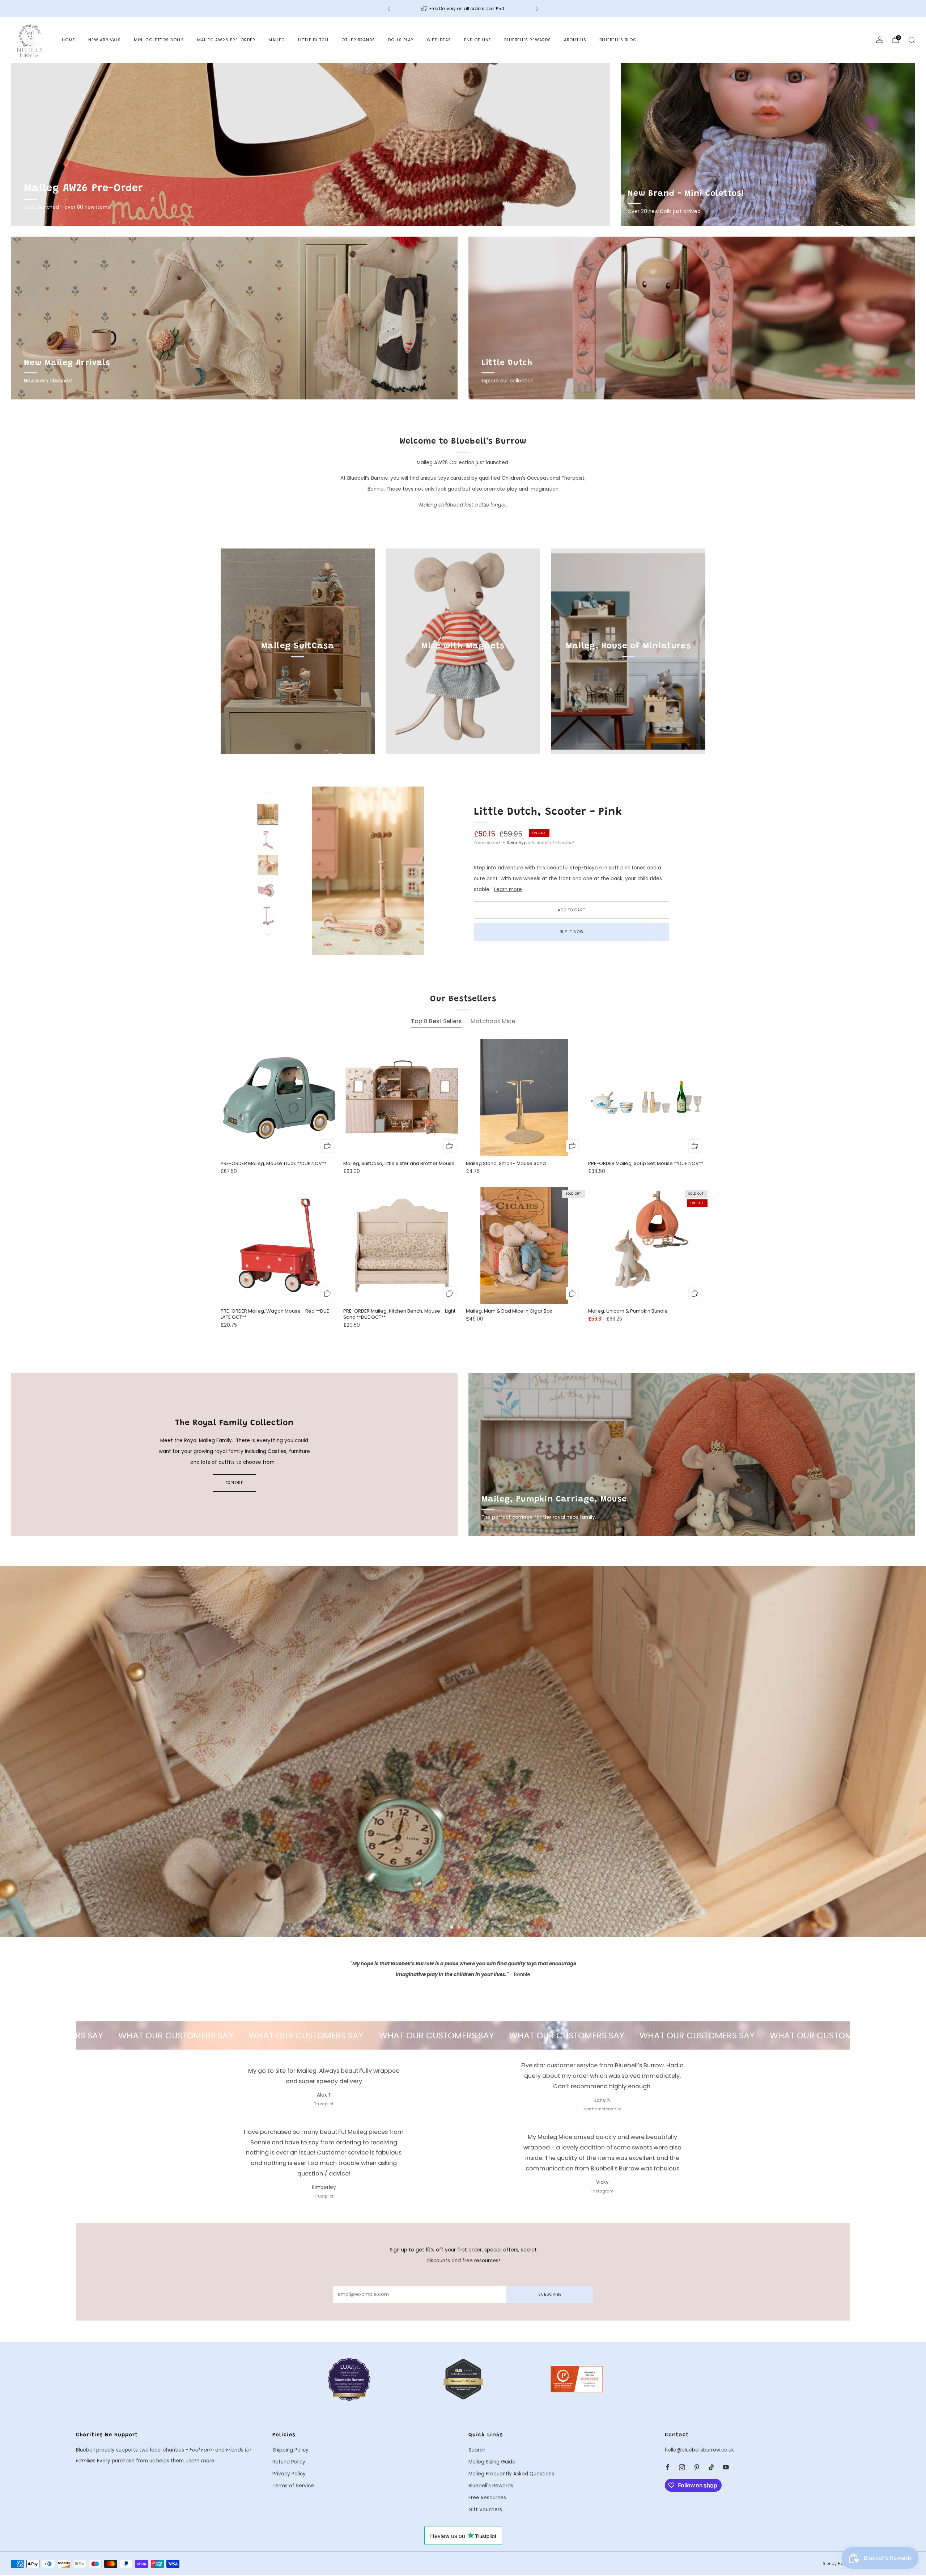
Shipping (516, 843)
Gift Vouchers (485, 2510)
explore (234, 1483)
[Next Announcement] (537, 9)
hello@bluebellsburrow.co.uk (699, 2450)
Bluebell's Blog (618, 40)
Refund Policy (289, 2462)
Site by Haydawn (840, 2564)
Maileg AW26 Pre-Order (226, 40)
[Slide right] (268, 935)
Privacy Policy (289, 2474)
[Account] (880, 40)
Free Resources (487, 2498)
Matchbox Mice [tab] (493, 1021)
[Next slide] (438, 871)
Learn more (508, 889)
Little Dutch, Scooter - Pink (548, 812)
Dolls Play (401, 40)
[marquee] (463, 2035)
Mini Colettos (40, 1917)
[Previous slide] (298, 871)
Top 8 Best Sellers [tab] (436, 1021)
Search (477, 2450)
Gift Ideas (439, 40)
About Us (575, 40)
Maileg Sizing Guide (492, 2462)
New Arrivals (105, 40)
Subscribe (550, 2294)
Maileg (277, 40)
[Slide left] (268, 795)
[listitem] (463, 9)
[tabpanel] (463, 1190)
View (298, 679)
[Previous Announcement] (389, 9)
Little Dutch (313, 40)
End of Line (478, 40)
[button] (452, 1927)
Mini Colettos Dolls (159, 40)
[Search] (912, 40)
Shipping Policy (290, 2450)
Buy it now (572, 932)
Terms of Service (293, 2486)
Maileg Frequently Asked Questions (511, 2474)
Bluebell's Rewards (528, 40)
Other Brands (358, 40)
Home (69, 40)
